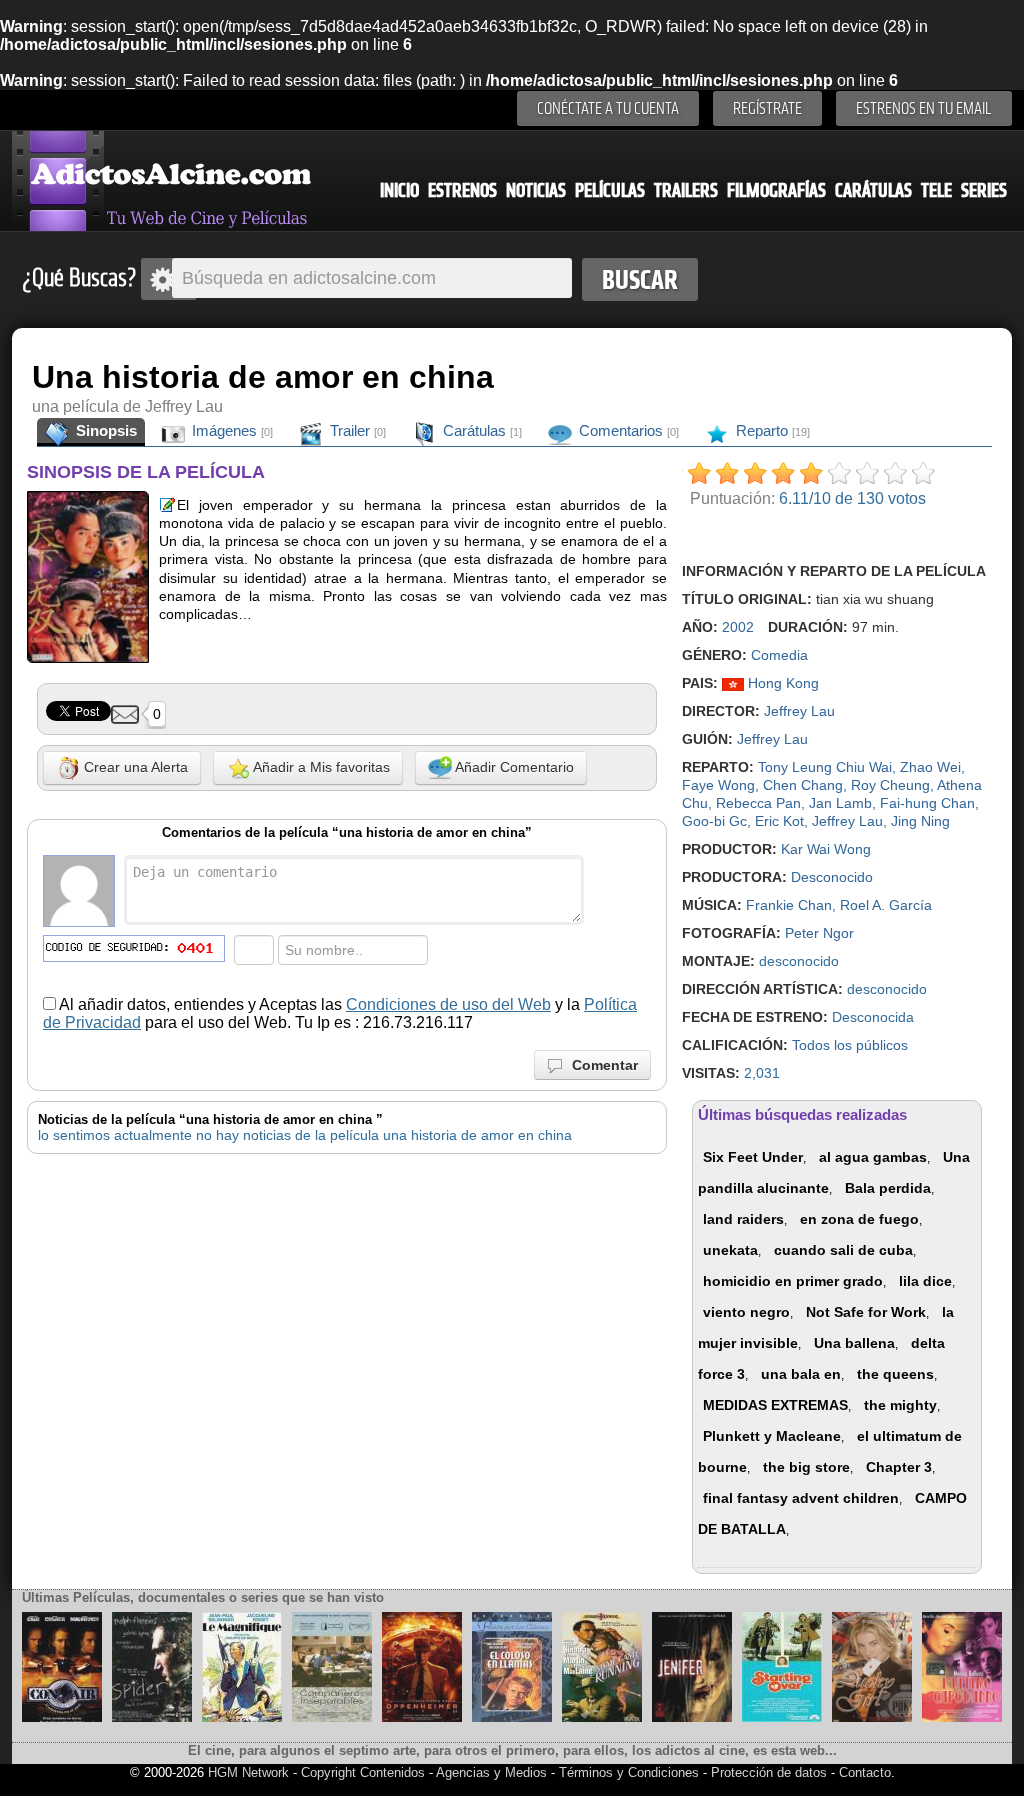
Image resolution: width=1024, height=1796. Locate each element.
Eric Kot (779, 821)
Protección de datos (769, 1772)
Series (984, 190)
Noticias (536, 190)
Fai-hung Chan (927, 803)
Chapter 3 (899, 1467)
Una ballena (854, 1343)
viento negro (746, 1312)
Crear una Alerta (134, 767)
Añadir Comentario (513, 767)
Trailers (686, 190)
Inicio (399, 190)
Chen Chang (803, 785)
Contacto (865, 1772)
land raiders (743, 1219)
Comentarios (627, 430)
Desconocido (832, 877)
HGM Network (248, 1772)
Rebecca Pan (758, 803)
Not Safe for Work (866, 1312)
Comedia (779, 655)
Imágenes (230, 430)
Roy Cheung (890, 785)
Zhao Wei (930, 767)
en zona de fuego (859, 1219)
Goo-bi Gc (714, 821)
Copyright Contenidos (363, 1772)
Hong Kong (781, 683)
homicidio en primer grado (793, 1281)
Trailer (356, 430)
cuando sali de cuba (843, 1250)
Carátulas (873, 190)
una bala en (801, 1374)
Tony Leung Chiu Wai (825, 767)
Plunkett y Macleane (772, 1436)
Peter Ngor (819, 933)
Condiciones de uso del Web (448, 1004)
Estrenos (462, 190)
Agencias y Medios (491, 1772)
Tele (936, 190)
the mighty (900, 1405)
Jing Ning (920, 821)
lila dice (925, 1281)
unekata (730, 1250)
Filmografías (776, 190)
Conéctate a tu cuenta (608, 108)
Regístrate (767, 108)
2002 (738, 627)
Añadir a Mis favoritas (320, 767)
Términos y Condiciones (631, 1772)
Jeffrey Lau (799, 711)
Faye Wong (718, 785)
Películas (610, 190)
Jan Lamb (840, 803)
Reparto (771, 430)
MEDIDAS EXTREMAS (775, 1405)
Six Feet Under (753, 1157)
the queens (895, 1374)
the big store (806, 1467)
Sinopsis (104, 430)
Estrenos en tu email (924, 108)
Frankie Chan (789, 905)
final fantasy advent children (801, 1498)
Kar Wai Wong (826, 849)
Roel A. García (886, 905)
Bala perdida (888, 1188)
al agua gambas (873, 1157)
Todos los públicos (850, 1045)
